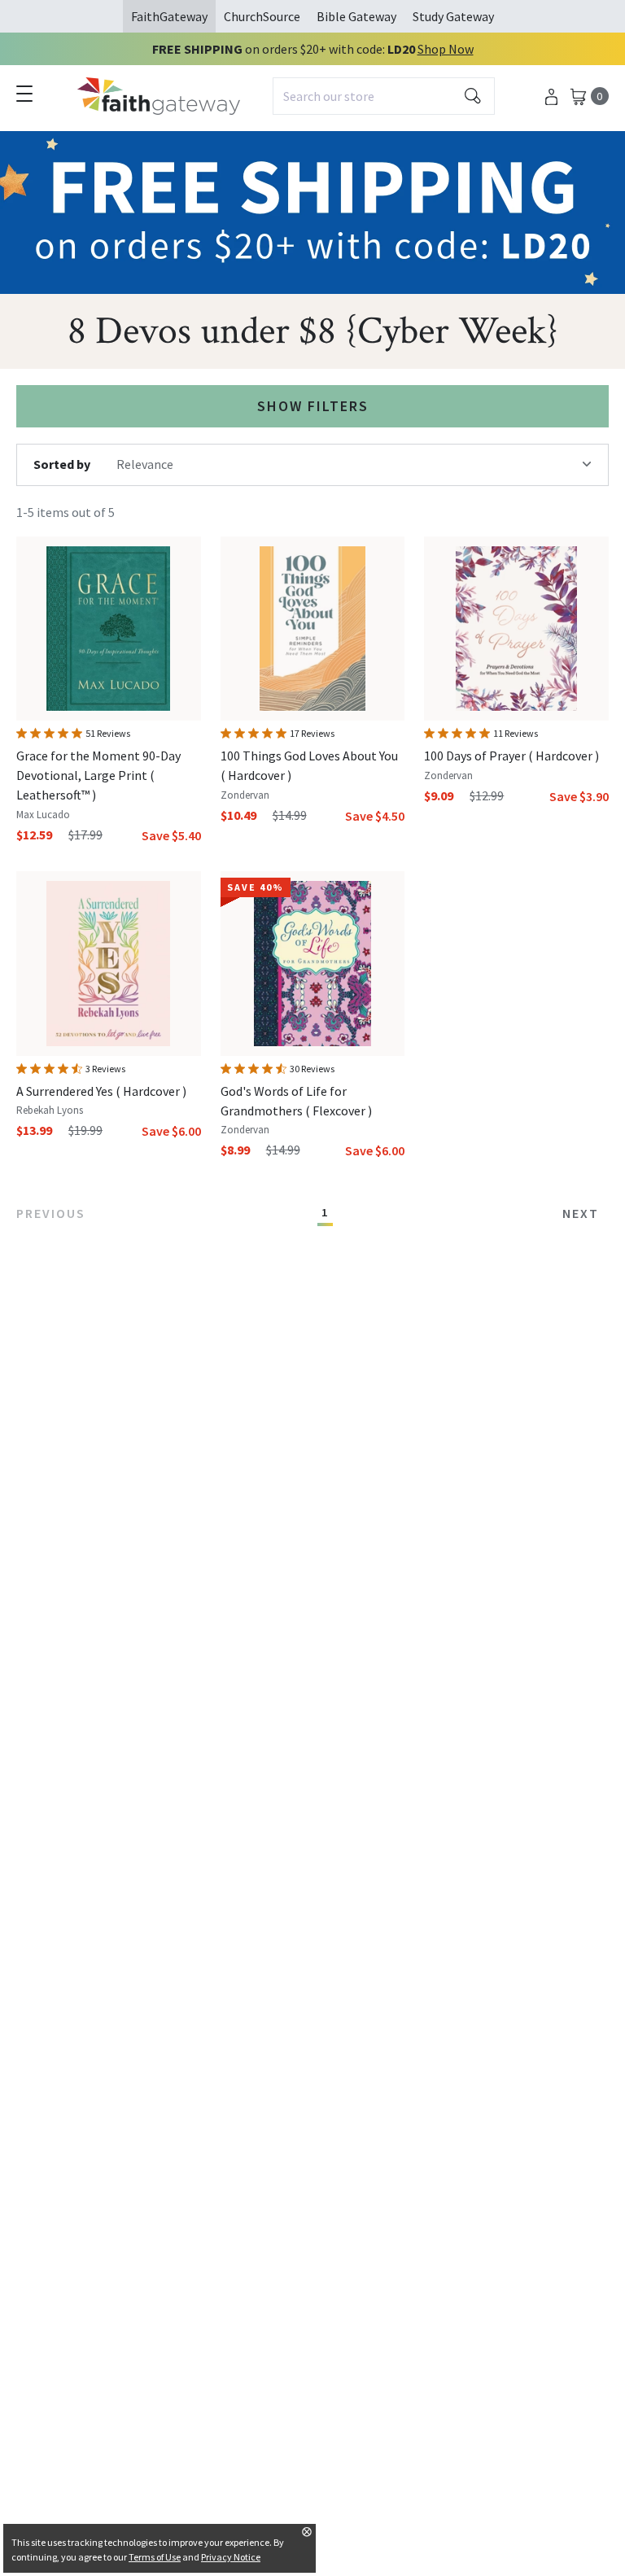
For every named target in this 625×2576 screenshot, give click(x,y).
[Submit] (473, 96)
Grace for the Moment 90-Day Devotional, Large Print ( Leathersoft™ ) (98, 775)
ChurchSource (262, 16)
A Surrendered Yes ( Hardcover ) (101, 1091)
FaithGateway (169, 16)
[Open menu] (24, 94)
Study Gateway (453, 16)
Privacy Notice (231, 2557)
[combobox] (384, 96)
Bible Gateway (356, 16)
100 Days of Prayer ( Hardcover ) (511, 756)
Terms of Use (155, 2557)
